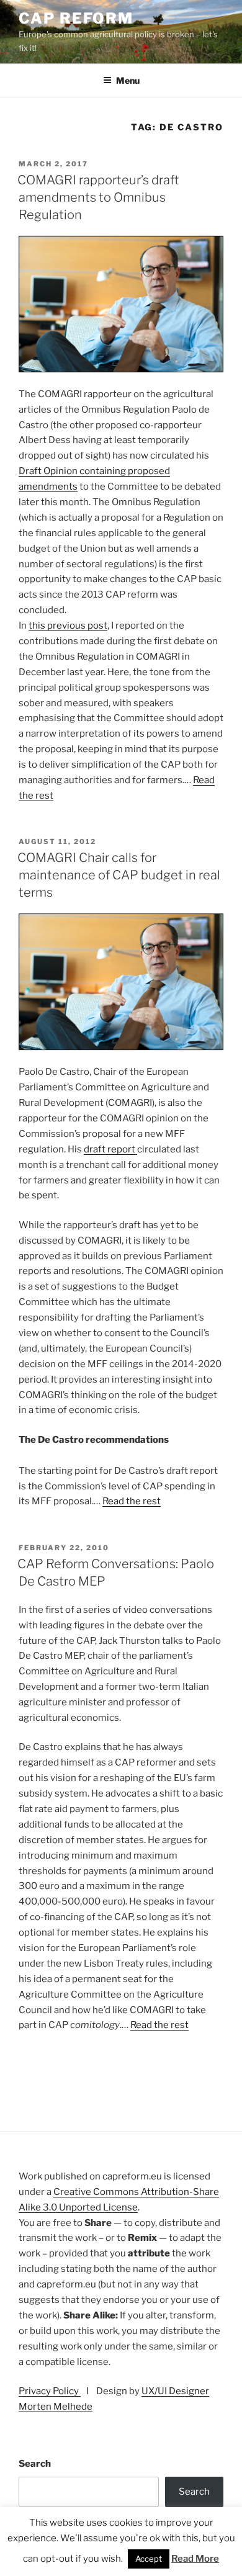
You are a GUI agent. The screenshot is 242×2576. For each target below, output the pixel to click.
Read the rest (132, 1501)
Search (35, 2464)
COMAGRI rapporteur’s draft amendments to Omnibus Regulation (98, 197)
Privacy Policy (50, 2391)
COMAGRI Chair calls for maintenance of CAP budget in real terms (119, 875)
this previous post (68, 626)
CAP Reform (76, 18)
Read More (195, 2559)
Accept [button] (149, 2559)
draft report (110, 1149)
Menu (128, 80)
